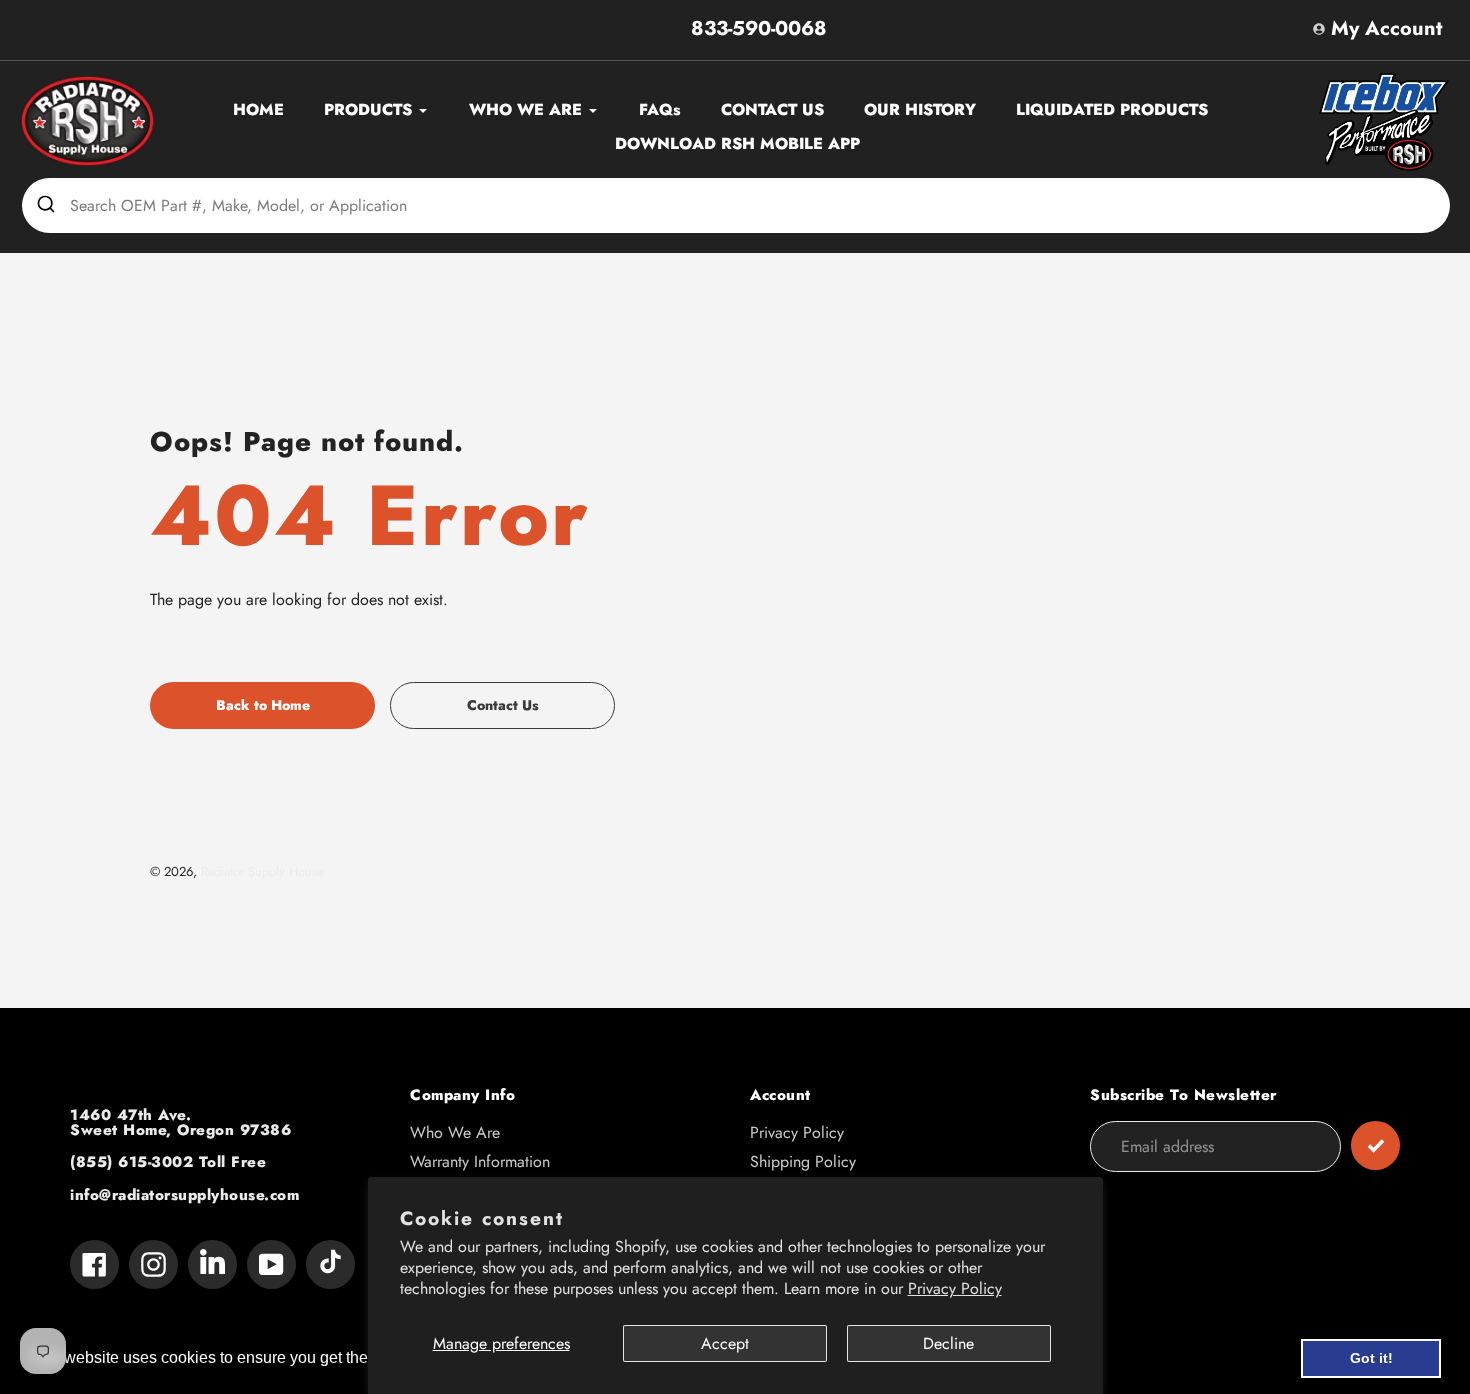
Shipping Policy (803, 1161)
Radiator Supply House (262, 871)
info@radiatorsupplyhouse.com (184, 1195)
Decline (948, 1343)
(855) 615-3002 (131, 1162)
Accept (725, 1343)
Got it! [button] (1371, 1358)
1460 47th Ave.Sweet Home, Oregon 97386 (180, 1122)
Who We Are (455, 1132)
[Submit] (46, 205)
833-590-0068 (759, 28)
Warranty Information (480, 1161)
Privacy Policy (955, 1288)
